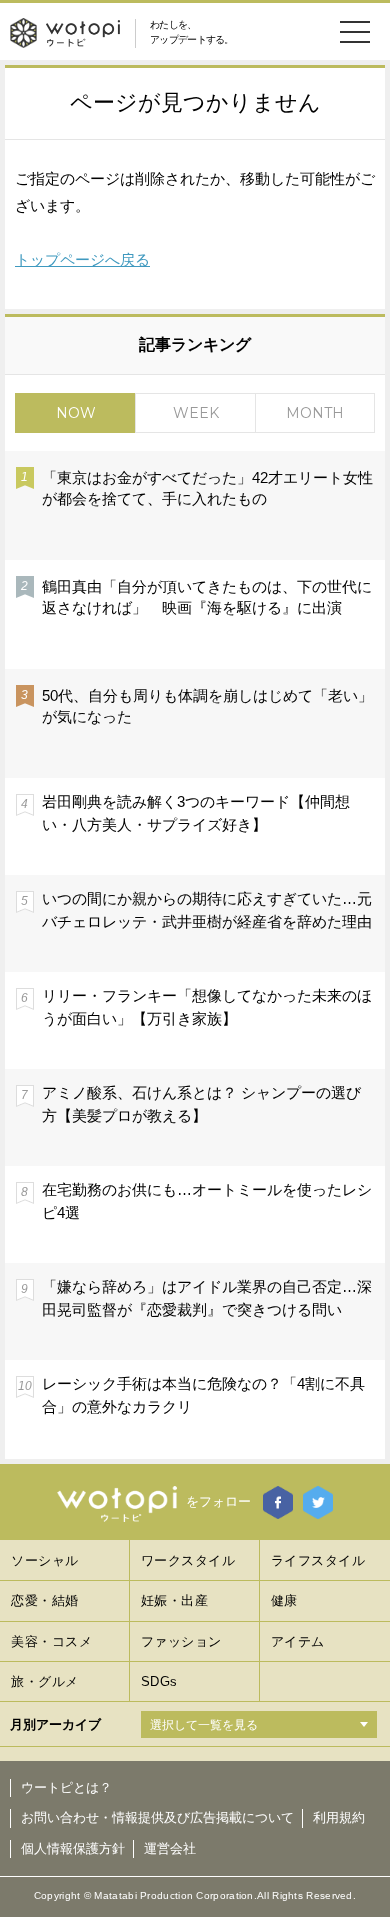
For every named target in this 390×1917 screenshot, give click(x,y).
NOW (76, 413)
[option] (195, 954)
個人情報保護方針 (73, 1848)
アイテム (298, 1641)
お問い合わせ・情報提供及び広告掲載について (157, 1817)
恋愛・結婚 (45, 1600)
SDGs (159, 1681)
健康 (284, 1600)
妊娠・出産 (175, 1600)
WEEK (196, 413)
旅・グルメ (45, 1681)
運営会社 (170, 1848)
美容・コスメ (51, 1641)
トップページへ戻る (82, 259)
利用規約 (339, 1817)
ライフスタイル (318, 1560)
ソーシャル (45, 1560)
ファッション (181, 1641)
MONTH (315, 413)
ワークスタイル (188, 1560)
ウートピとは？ (66, 1787)
